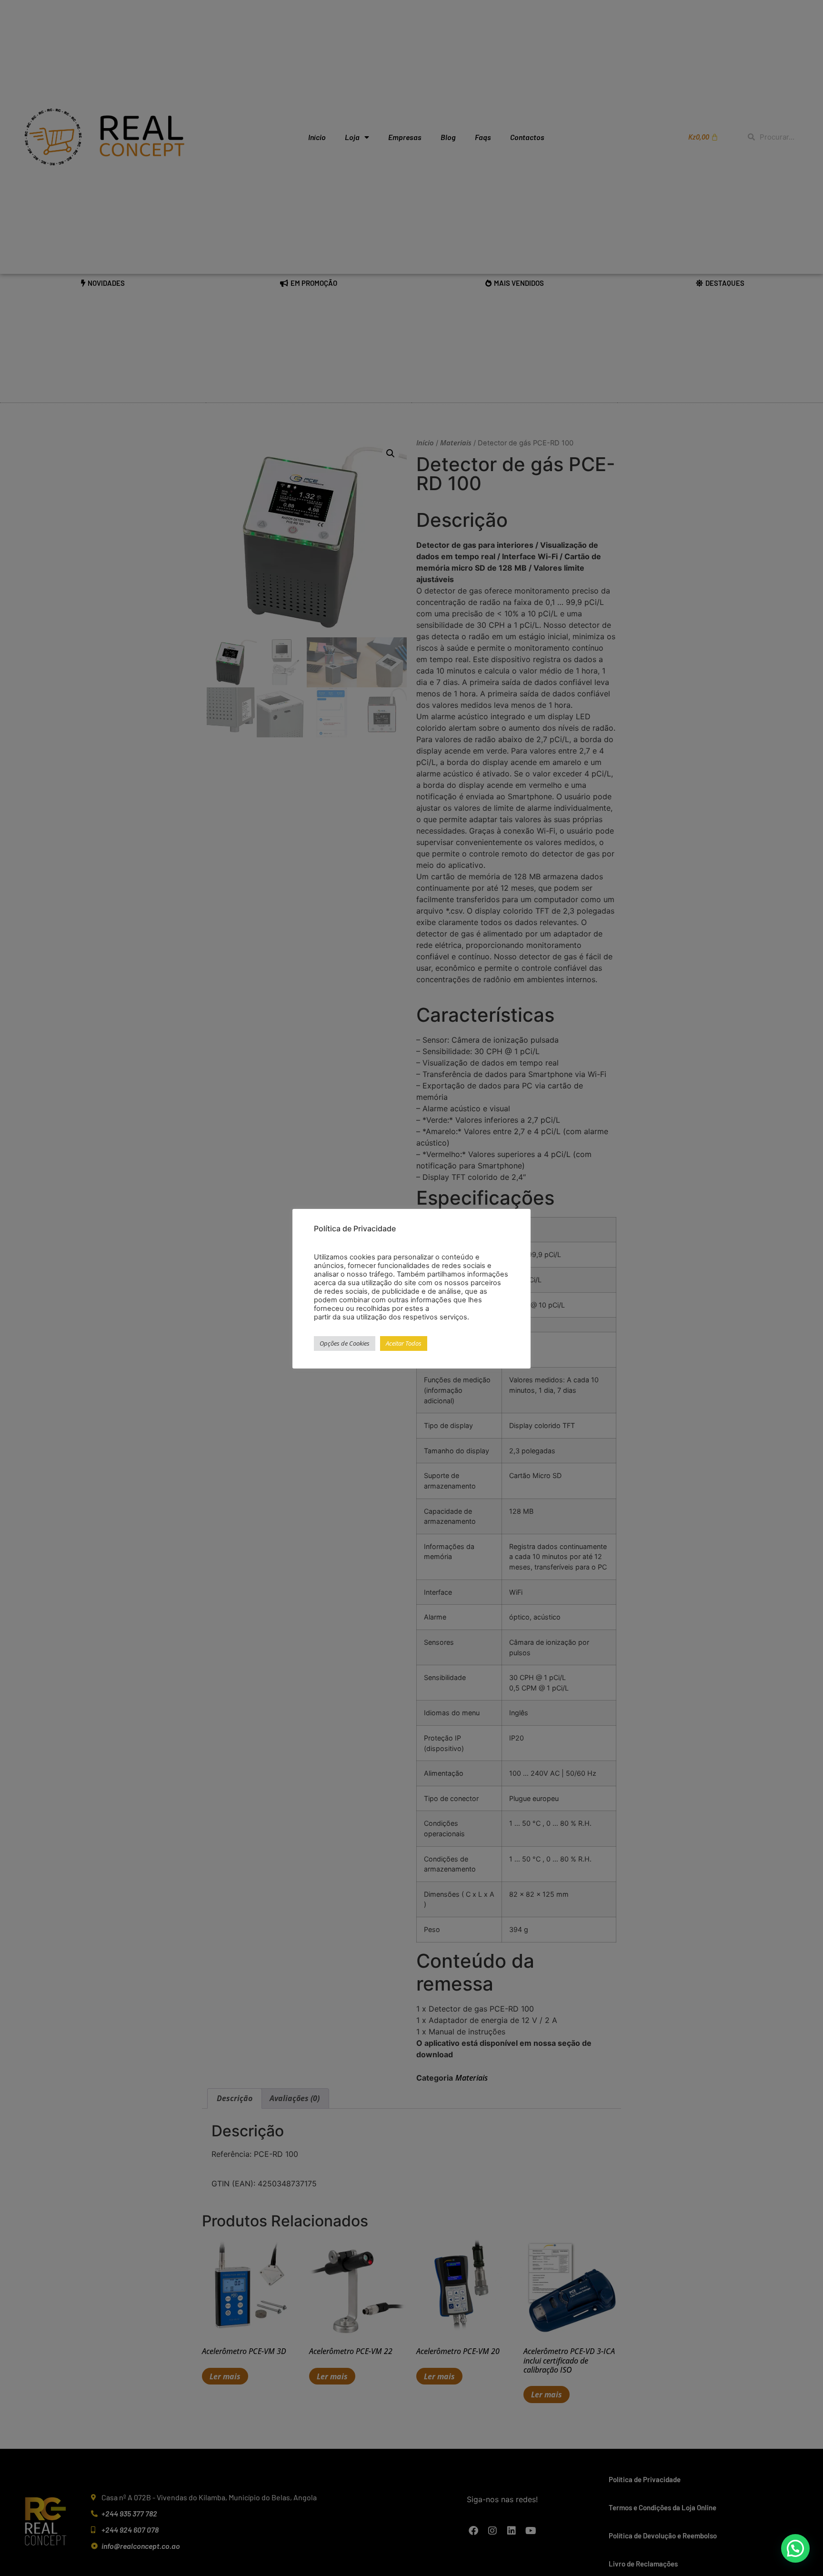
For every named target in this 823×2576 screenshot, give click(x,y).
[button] (795, 2548)
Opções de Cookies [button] (345, 1344)
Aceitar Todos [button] (404, 1344)
